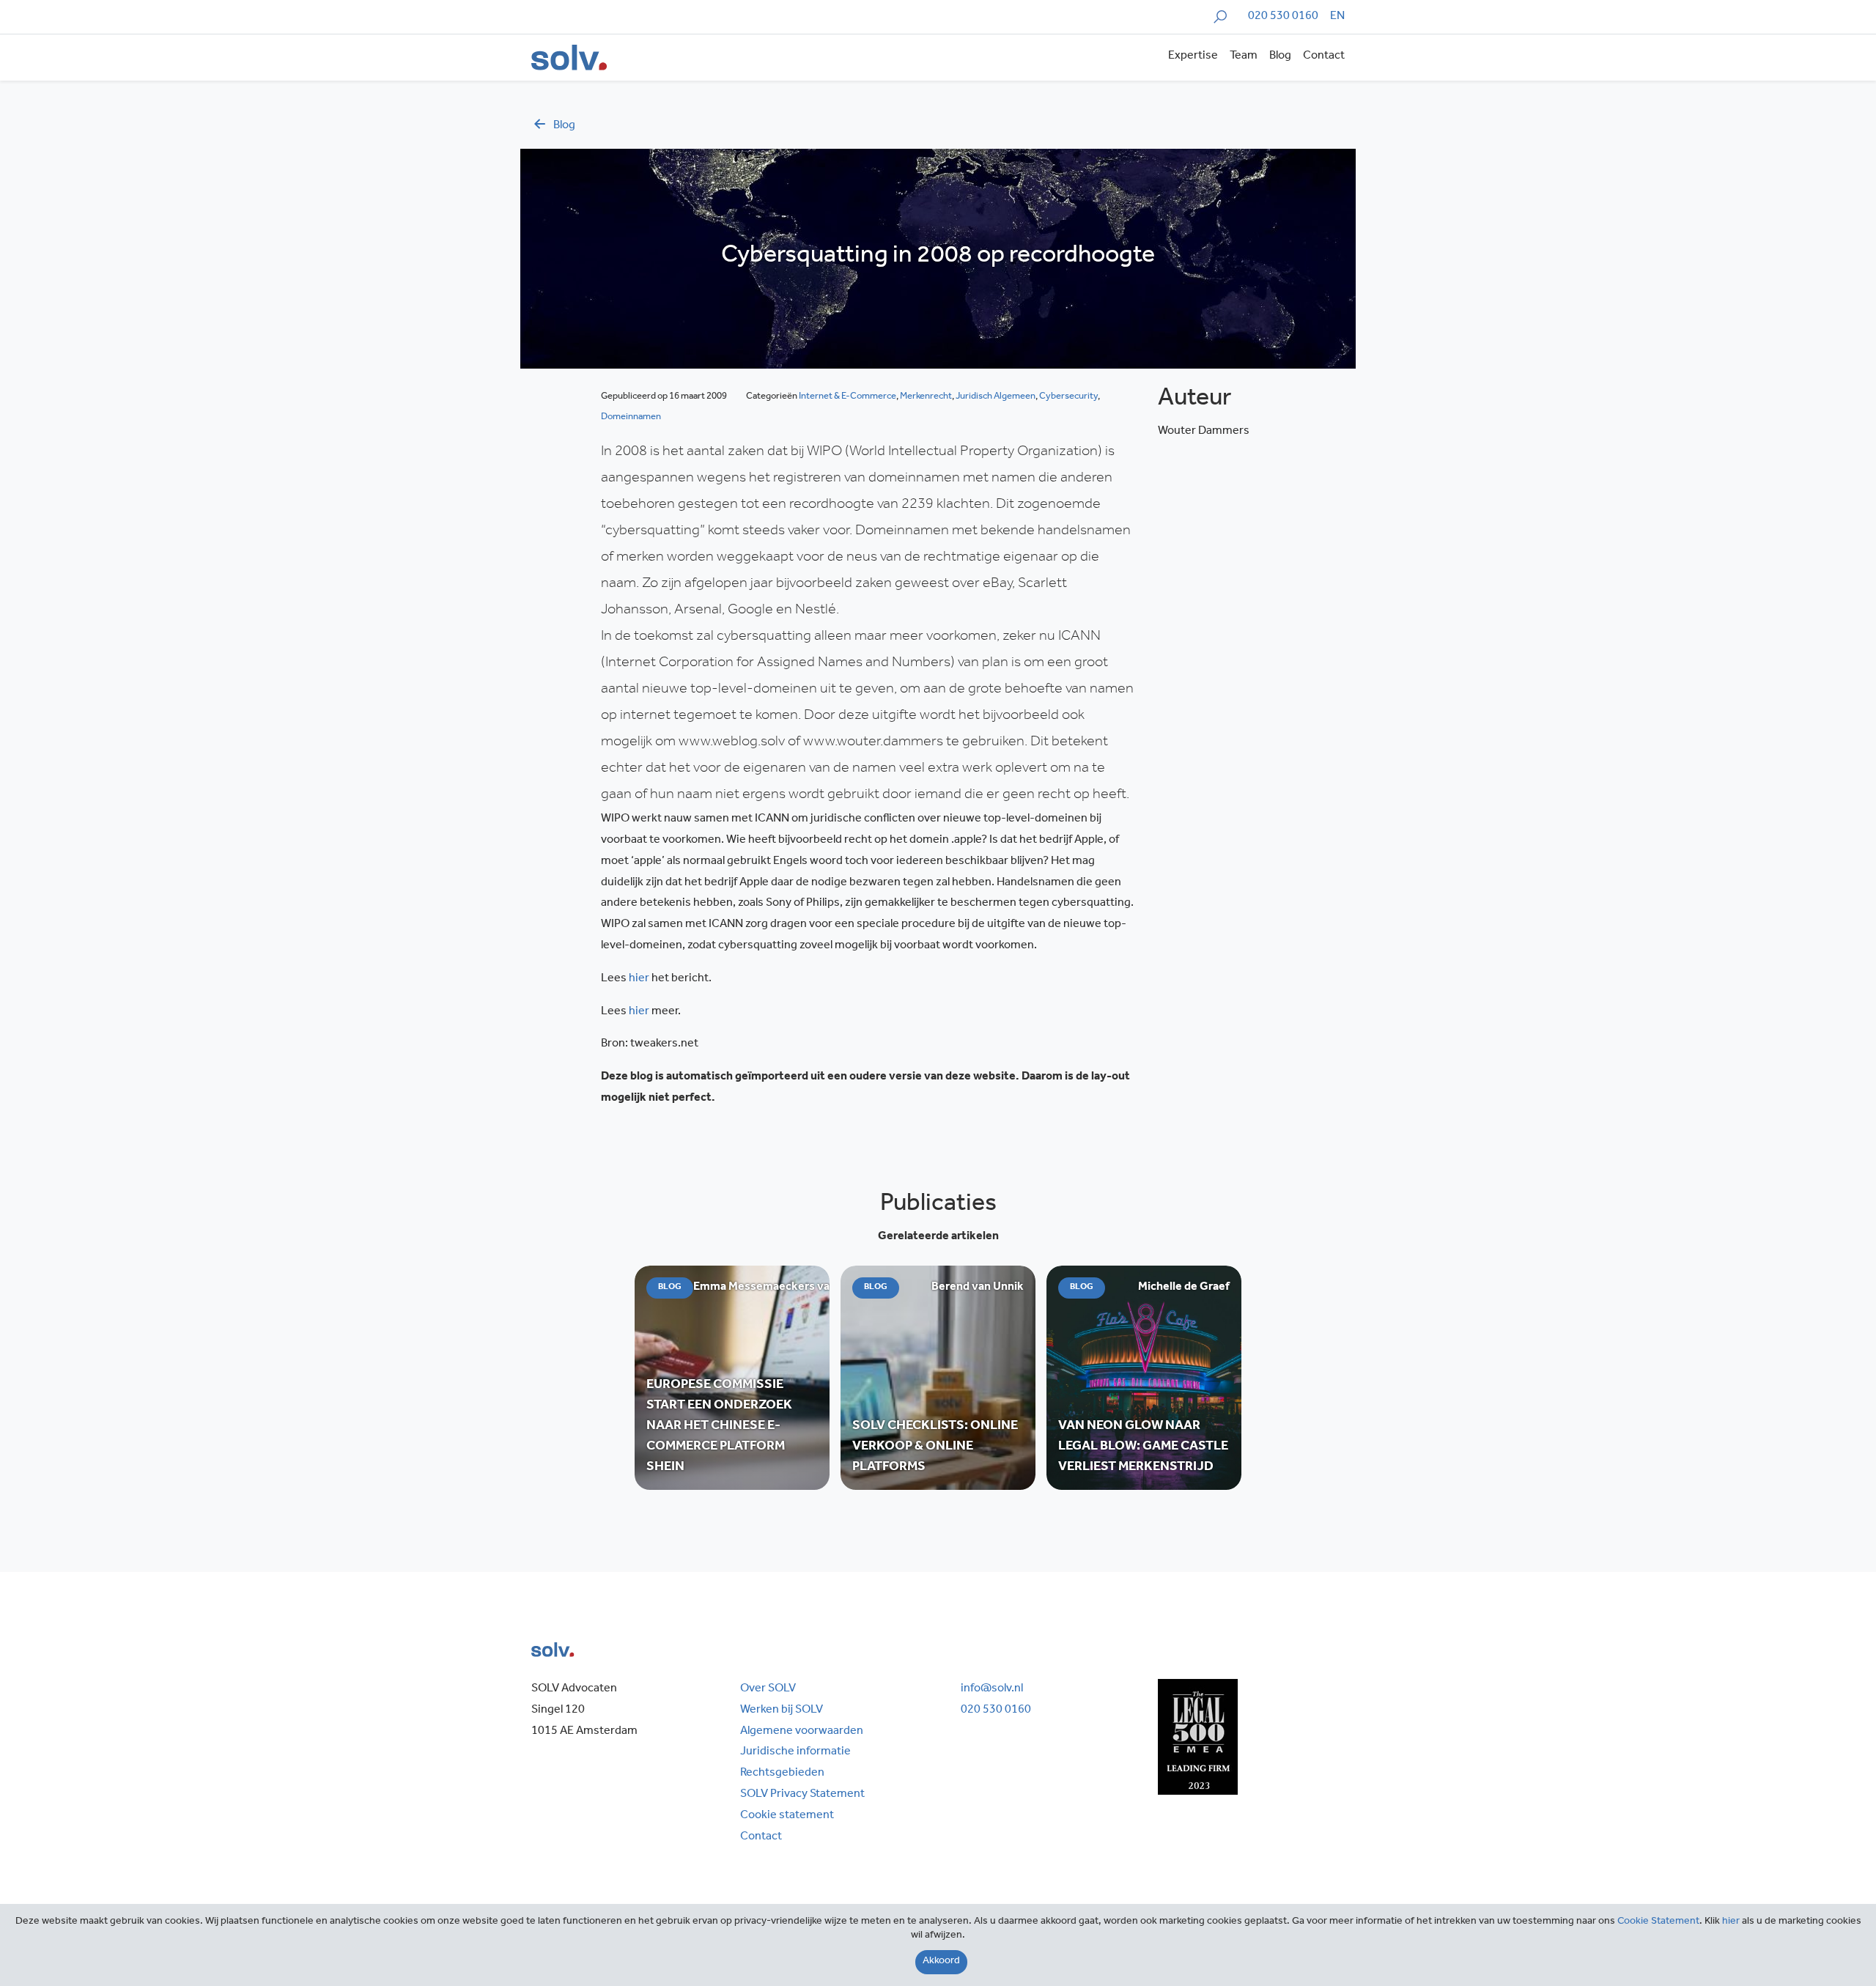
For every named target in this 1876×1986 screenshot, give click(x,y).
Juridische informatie (795, 1752)
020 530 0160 (1283, 17)
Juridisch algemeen (996, 397)
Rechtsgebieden (782, 1773)
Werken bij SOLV (782, 1710)
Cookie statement (787, 1816)
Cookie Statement (1658, 1922)
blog (564, 126)
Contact (1324, 56)
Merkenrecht (926, 397)
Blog (1280, 56)
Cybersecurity (1068, 397)
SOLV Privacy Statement (802, 1795)
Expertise (1193, 56)
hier (639, 979)
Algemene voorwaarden (802, 1732)
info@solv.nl (992, 1689)
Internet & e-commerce (847, 397)
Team (1244, 56)
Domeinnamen (631, 417)
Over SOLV (768, 1689)
